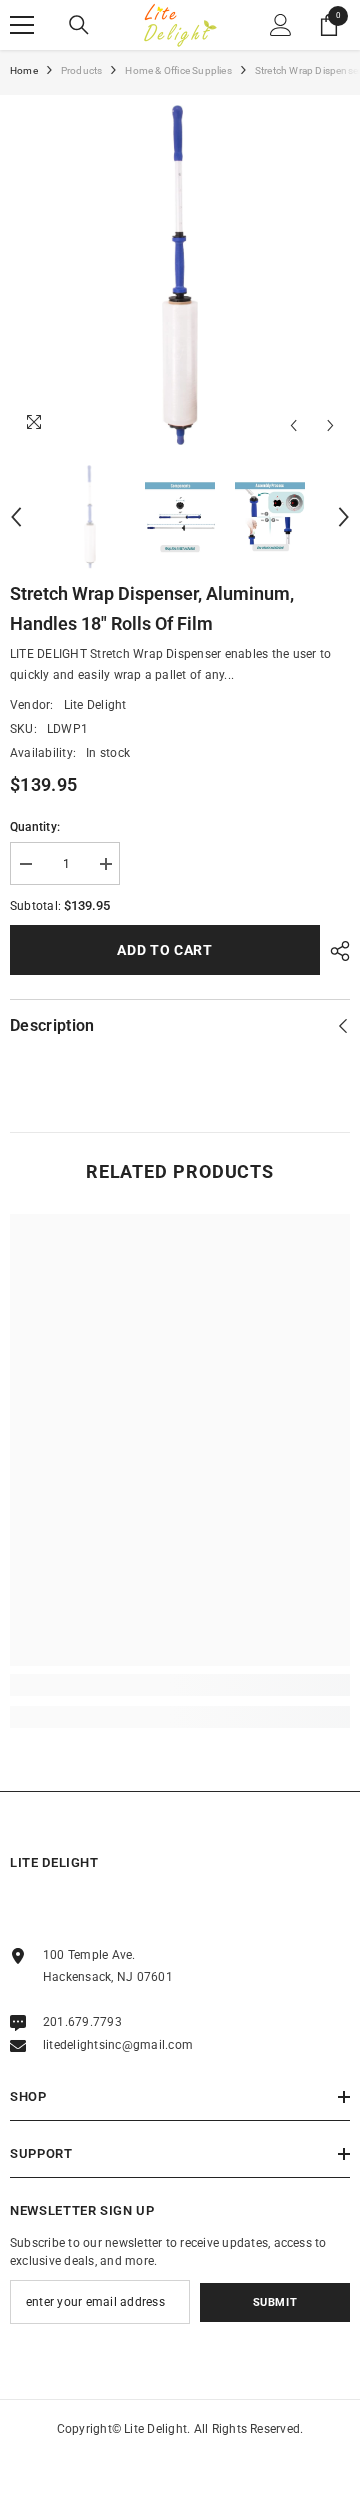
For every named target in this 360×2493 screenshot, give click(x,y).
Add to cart (165, 950)
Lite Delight (95, 705)
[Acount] (281, 25)
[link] (180, 1685)
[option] (180, 275)
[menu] (22, 25)
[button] (293, 425)
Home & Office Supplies (178, 70)
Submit (275, 2302)
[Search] (79, 25)
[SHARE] (335, 951)
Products (82, 70)
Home (24, 70)
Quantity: (35, 827)
